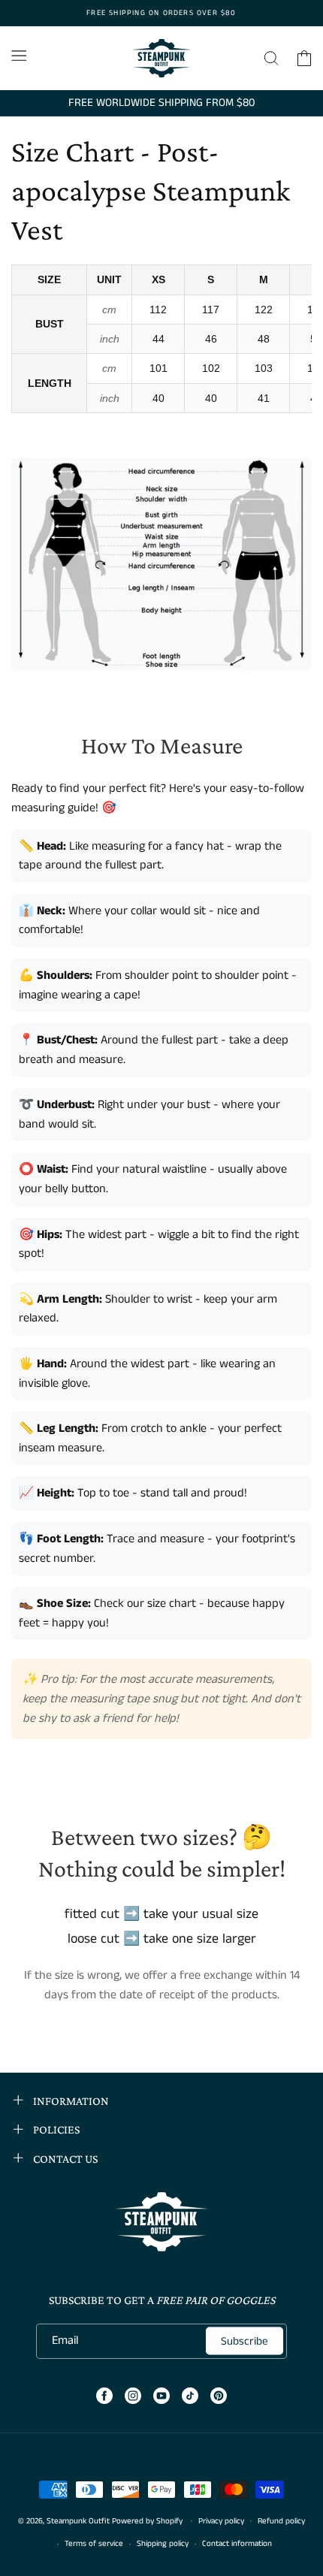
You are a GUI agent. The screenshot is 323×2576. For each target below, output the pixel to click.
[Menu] (19, 56)
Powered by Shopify (147, 2520)
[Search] (271, 59)
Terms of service (94, 2544)
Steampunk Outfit (78, 2520)
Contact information (237, 2544)
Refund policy (281, 2521)
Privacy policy (221, 2521)
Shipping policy (163, 2544)
